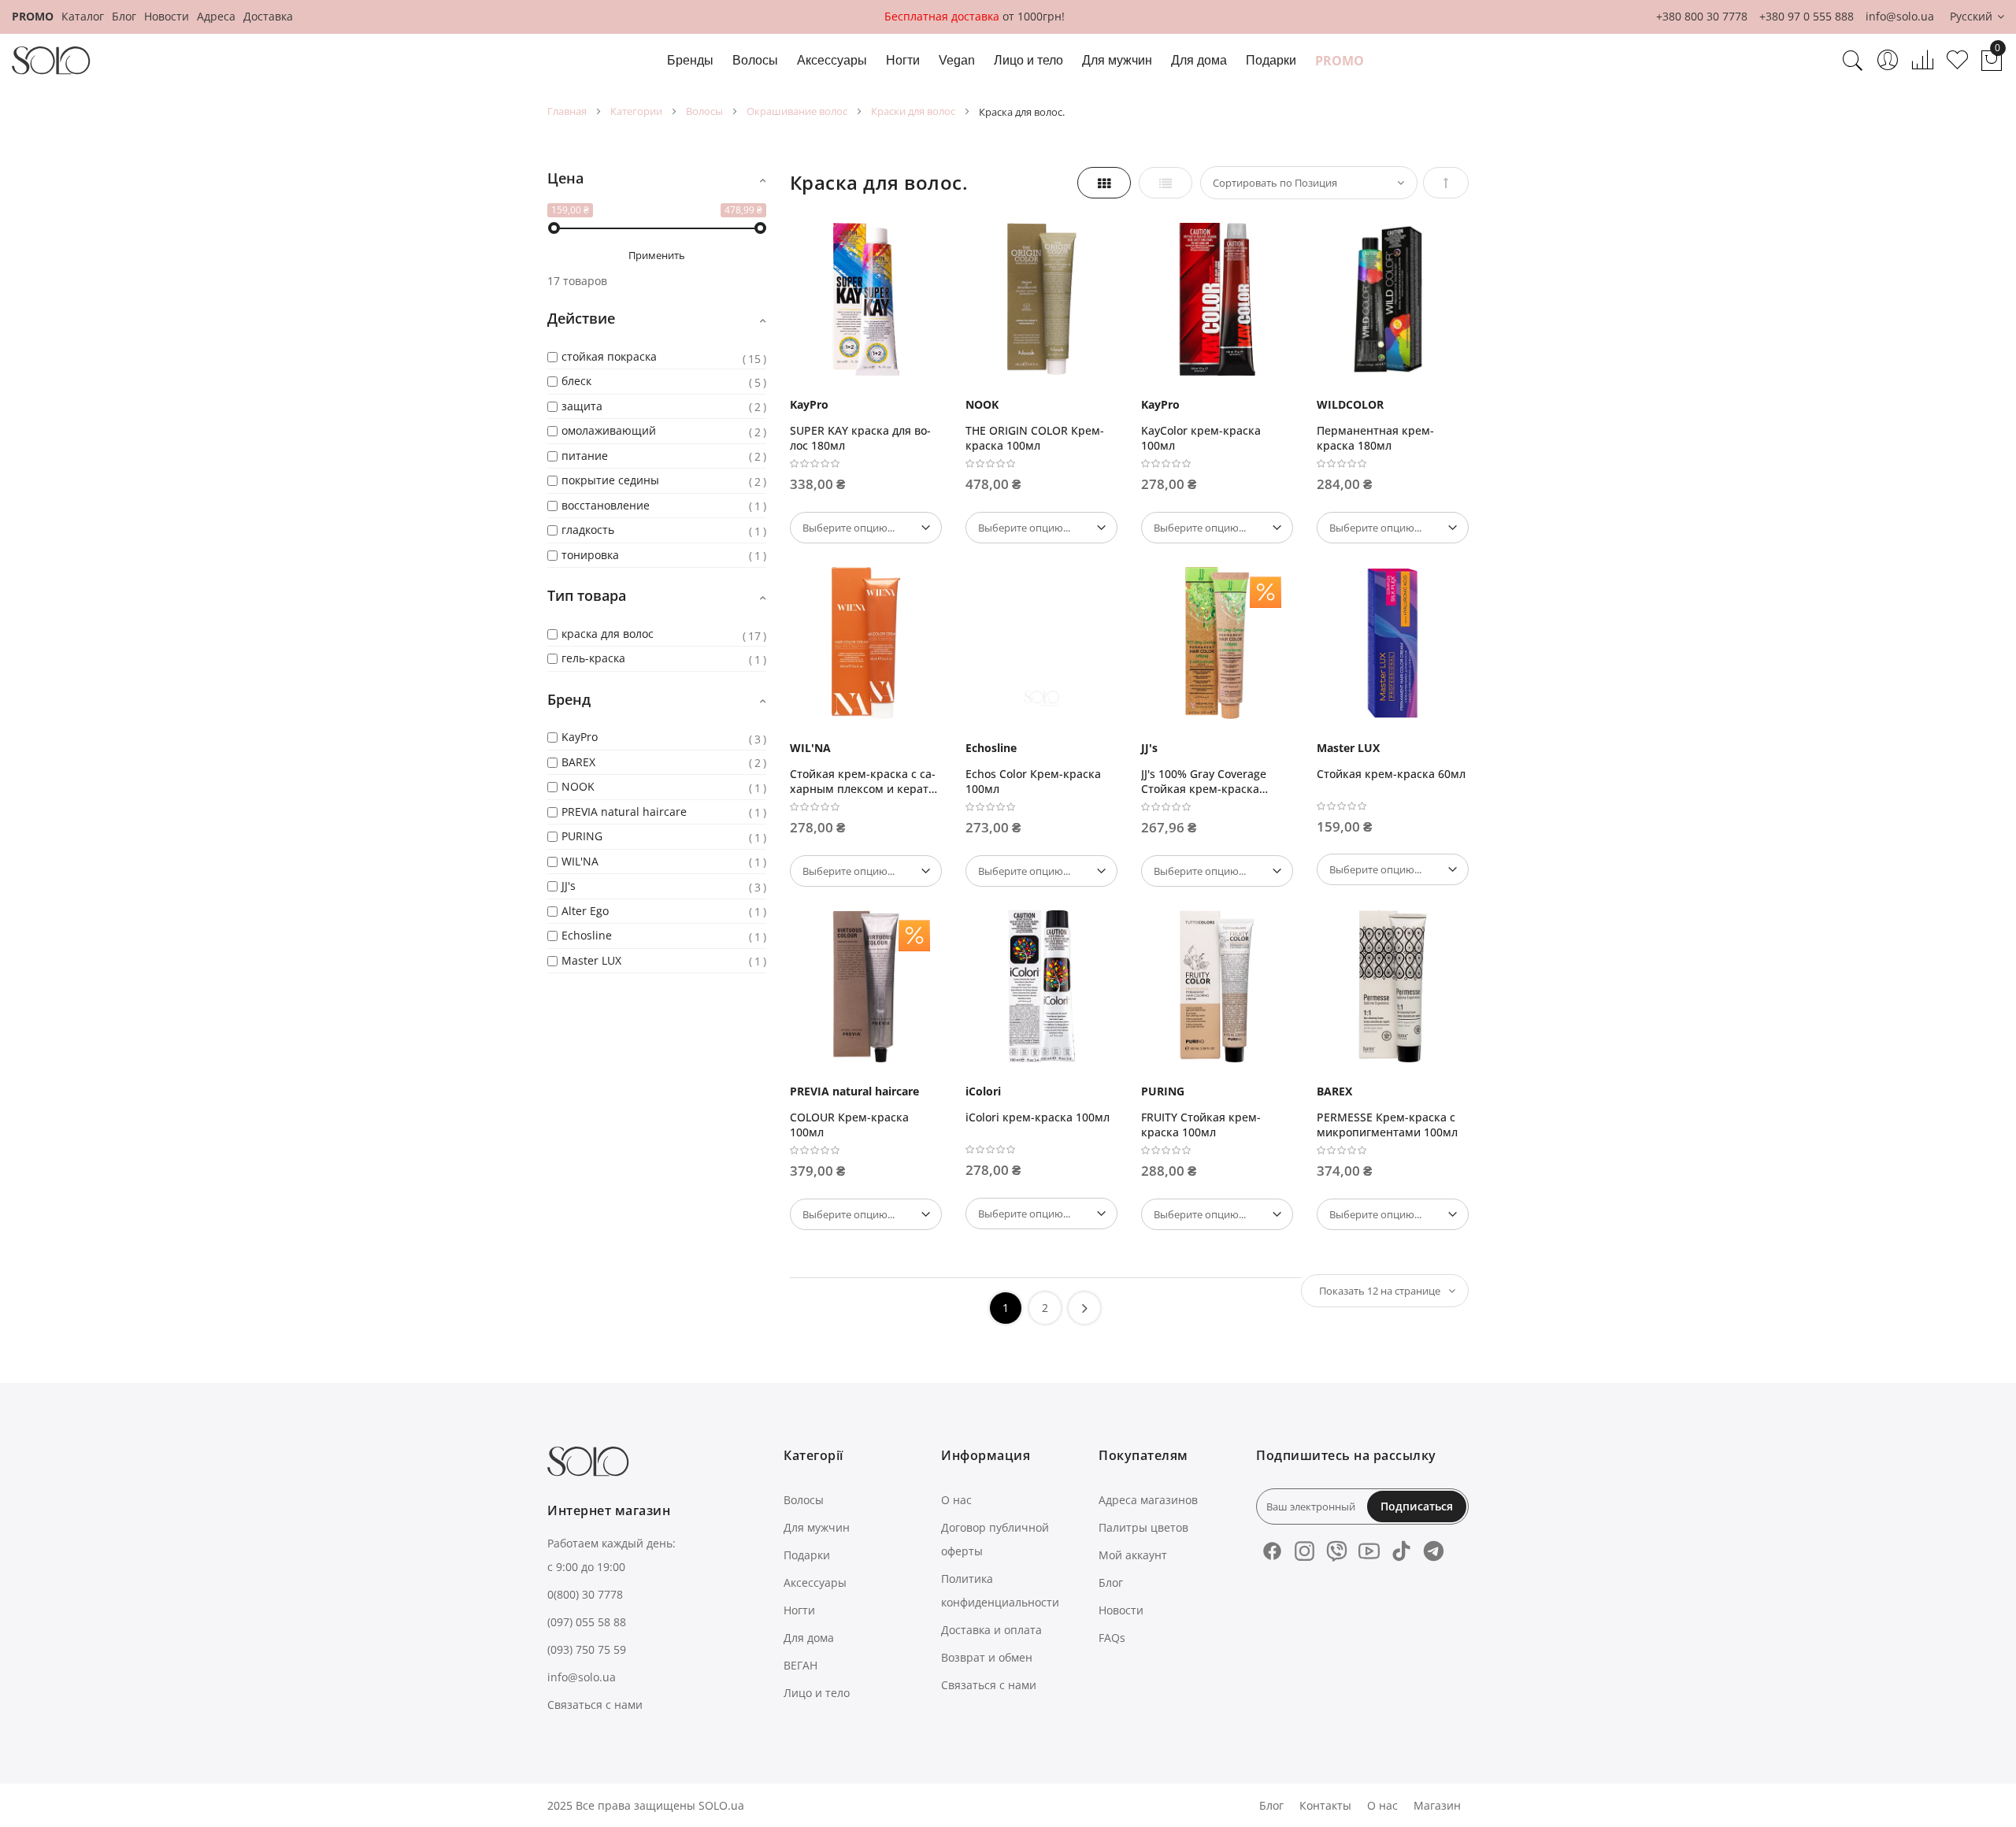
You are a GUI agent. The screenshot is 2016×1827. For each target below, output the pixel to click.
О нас (956, 1500)
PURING (1163, 1091)
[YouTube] (1369, 1551)
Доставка (268, 16)
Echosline (991, 748)
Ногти (799, 1610)
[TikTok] (1401, 1551)
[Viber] (1337, 1551)
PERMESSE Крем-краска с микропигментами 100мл (1387, 1125)
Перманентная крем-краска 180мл (1375, 438)
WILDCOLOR (1350, 404)
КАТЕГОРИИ (636, 111)
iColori (983, 1091)
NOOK (982, 404)
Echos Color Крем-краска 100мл (1033, 781)
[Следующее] (1084, 1308)
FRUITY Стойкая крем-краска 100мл (1201, 1125)
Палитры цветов (1143, 1527)
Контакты (1325, 1805)
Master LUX (1348, 748)
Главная (567, 111)
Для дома (809, 1638)
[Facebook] (1272, 1551)
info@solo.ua (1900, 16)
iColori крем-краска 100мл (1038, 1117)
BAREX (1334, 1091)
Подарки (807, 1555)
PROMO (33, 16)
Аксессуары (815, 1582)
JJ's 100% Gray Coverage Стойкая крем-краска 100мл (1204, 781)
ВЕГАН (800, 1665)
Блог (124, 16)
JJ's (1149, 748)
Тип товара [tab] (587, 595)
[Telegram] (1434, 1551)
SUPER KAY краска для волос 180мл (860, 438)
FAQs (1112, 1638)
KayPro (809, 404)
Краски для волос (913, 111)
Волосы (704, 111)
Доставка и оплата (991, 1630)
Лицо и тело (817, 1693)
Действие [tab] (581, 318)
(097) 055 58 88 (587, 1622)
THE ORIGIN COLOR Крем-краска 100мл (1035, 438)
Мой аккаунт (1133, 1555)
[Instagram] (1304, 1551)
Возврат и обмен (987, 1657)
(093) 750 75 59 (587, 1649)
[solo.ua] (51, 61)
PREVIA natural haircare (854, 1091)
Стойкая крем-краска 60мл (1391, 774)
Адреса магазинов (1148, 1500)
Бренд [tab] (569, 699)
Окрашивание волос (797, 111)
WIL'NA (810, 748)
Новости (167, 16)
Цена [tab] (565, 178)
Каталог (83, 16)
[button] (1977, 17)
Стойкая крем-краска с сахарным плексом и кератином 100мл (865, 781)
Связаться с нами (595, 1705)
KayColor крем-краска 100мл (1201, 438)
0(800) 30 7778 (585, 1594)
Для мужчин (817, 1527)
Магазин (1437, 1805)
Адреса (216, 16)
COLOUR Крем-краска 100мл (849, 1125)
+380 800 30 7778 (1702, 16)
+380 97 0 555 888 (1807, 16)
